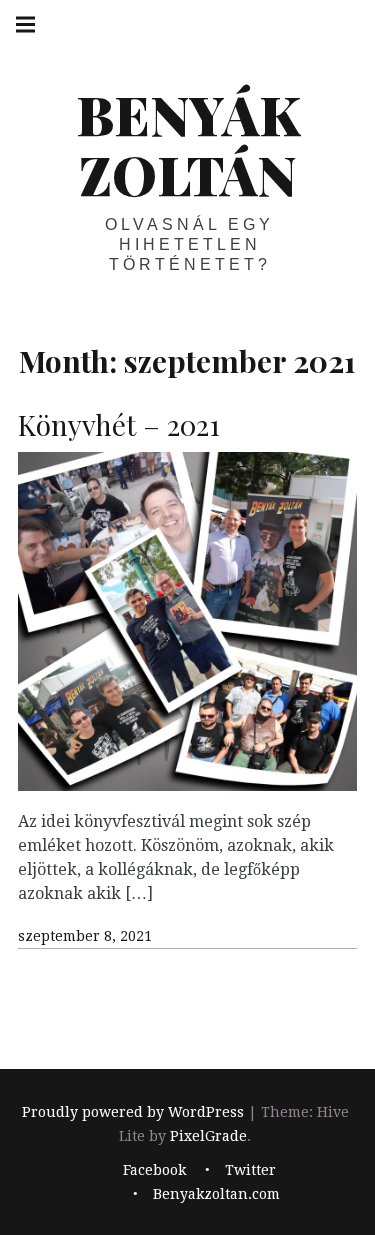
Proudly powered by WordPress (133, 1112)
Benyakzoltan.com (216, 1195)
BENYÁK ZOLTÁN (188, 144)
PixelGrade (208, 1136)
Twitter (250, 1171)
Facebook (154, 1171)
